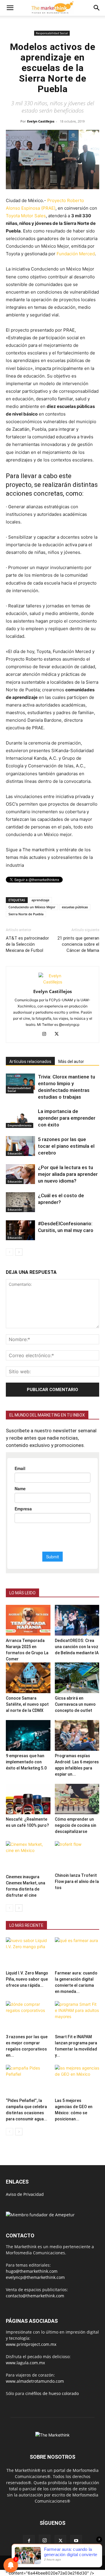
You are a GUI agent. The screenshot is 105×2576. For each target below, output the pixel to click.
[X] (59, 1034)
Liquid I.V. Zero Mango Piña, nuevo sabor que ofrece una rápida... (27, 1979)
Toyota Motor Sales (26, 216)
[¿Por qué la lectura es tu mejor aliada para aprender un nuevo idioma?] (20, 1174)
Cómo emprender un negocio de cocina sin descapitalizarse (76, 1825)
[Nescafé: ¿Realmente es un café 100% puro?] (28, 1799)
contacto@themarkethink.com (35, 2296)
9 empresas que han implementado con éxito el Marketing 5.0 (26, 1762)
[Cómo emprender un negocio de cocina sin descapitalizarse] (77, 1799)
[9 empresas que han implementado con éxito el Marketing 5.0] (28, 1735)
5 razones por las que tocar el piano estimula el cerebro (66, 1146)
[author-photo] (52, 982)
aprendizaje (40, 900)
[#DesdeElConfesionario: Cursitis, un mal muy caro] (20, 1230)
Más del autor (71, 1062)
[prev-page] (9, 1252)
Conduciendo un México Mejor (32, 907)
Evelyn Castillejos (41, 121)
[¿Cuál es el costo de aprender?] (20, 1202)
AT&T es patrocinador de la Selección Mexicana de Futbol (27, 944)
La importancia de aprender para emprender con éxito (67, 1118)
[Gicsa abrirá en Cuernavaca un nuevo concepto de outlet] (77, 1678)
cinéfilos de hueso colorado (52, 2393)
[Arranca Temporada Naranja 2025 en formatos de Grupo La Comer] (28, 1620)
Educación (15, 1153)
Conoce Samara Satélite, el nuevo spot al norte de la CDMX (27, 1704)
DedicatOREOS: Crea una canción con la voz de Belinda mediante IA (77, 1647)
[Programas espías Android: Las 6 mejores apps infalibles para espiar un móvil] (77, 1735)
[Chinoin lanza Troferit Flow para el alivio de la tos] (77, 1856)
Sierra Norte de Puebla (26, 914)
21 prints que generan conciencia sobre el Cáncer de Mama (78, 944)
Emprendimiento (20, 1125)
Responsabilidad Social (52, 33)
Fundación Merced (76, 254)
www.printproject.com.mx (31, 2344)
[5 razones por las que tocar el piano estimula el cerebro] (20, 1146)
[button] (10, 8)
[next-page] (19, 1252)
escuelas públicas (75, 907)
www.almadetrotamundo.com (35, 2381)
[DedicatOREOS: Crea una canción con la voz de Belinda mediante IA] (77, 1620)
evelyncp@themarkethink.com (35, 2277)
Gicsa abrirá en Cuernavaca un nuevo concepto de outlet (75, 1704)
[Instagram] (47, 1034)
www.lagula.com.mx (25, 2363)
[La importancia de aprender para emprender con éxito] (20, 1118)
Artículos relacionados (30, 1062)
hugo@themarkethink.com (32, 2271)
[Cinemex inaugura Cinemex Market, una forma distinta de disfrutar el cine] (28, 1856)
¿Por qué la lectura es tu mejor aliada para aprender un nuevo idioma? (68, 1174)
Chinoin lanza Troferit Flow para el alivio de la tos (77, 1881)
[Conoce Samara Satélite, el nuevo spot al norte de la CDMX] (28, 1678)
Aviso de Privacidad (25, 2194)
